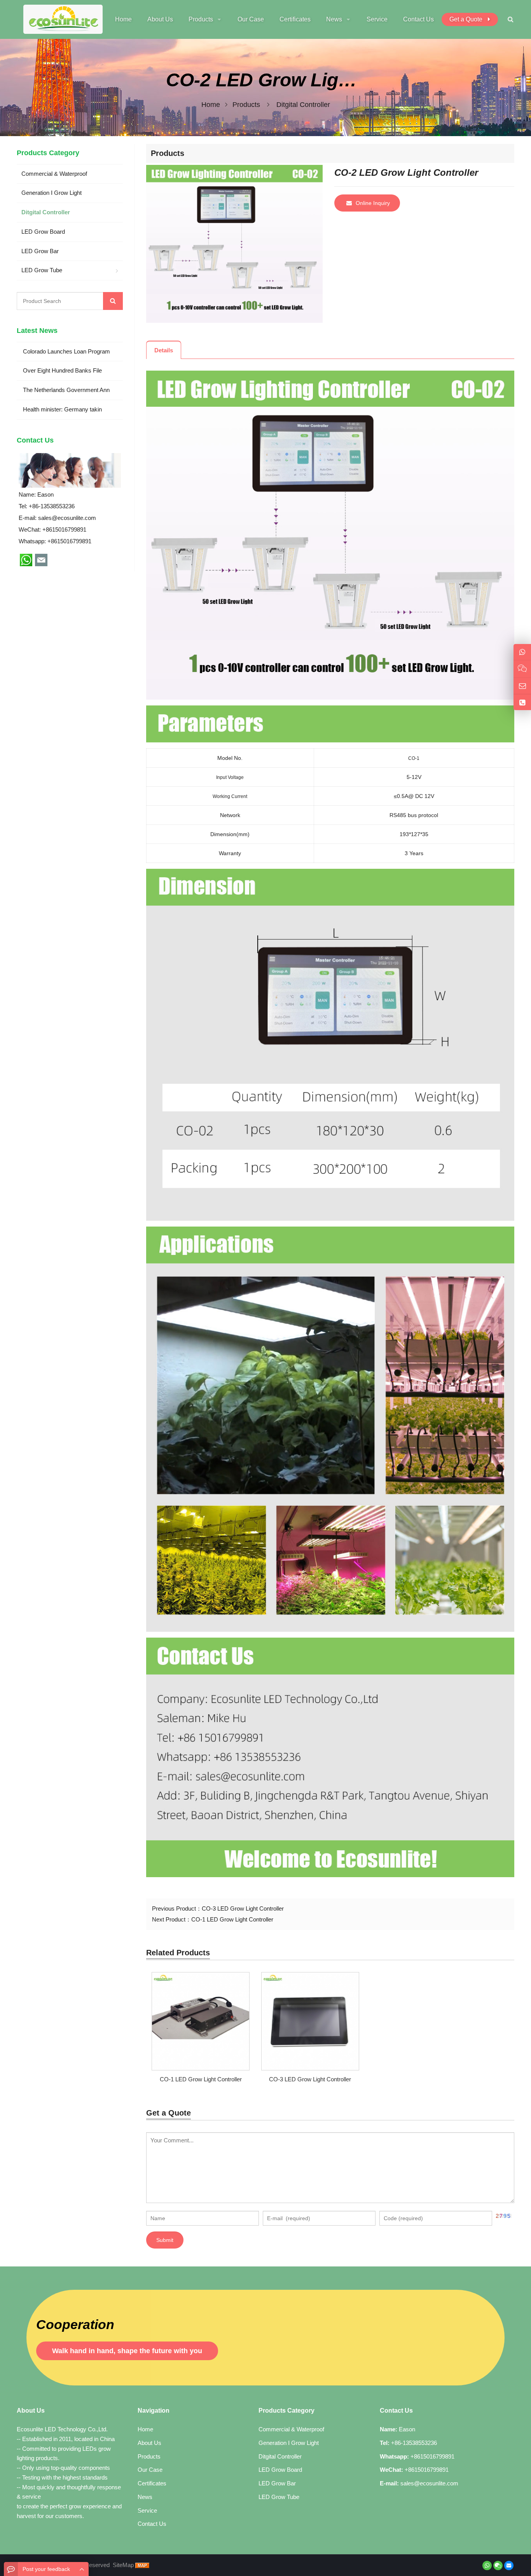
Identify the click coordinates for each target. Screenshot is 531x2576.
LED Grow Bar (40, 251)
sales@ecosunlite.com (67, 518)
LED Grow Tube (42, 270)
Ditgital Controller (303, 105)
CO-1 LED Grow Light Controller (232, 1919)
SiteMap (123, 2565)
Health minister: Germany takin (62, 409)
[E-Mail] (509, 2565)
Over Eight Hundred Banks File (62, 370)
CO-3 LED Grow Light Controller (243, 1908)
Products (246, 105)
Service (147, 2510)
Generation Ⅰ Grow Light (52, 193)
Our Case (150, 2470)
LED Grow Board (43, 232)
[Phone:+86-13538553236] (522, 703)
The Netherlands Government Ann (66, 390)
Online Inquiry (373, 203)
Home (145, 2429)
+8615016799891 (69, 541)
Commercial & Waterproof (54, 174)
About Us (149, 2443)
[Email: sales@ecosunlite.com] (522, 686)
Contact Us (152, 2524)
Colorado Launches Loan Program (66, 351)
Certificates (152, 2483)
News (145, 2497)
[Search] (113, 301)
